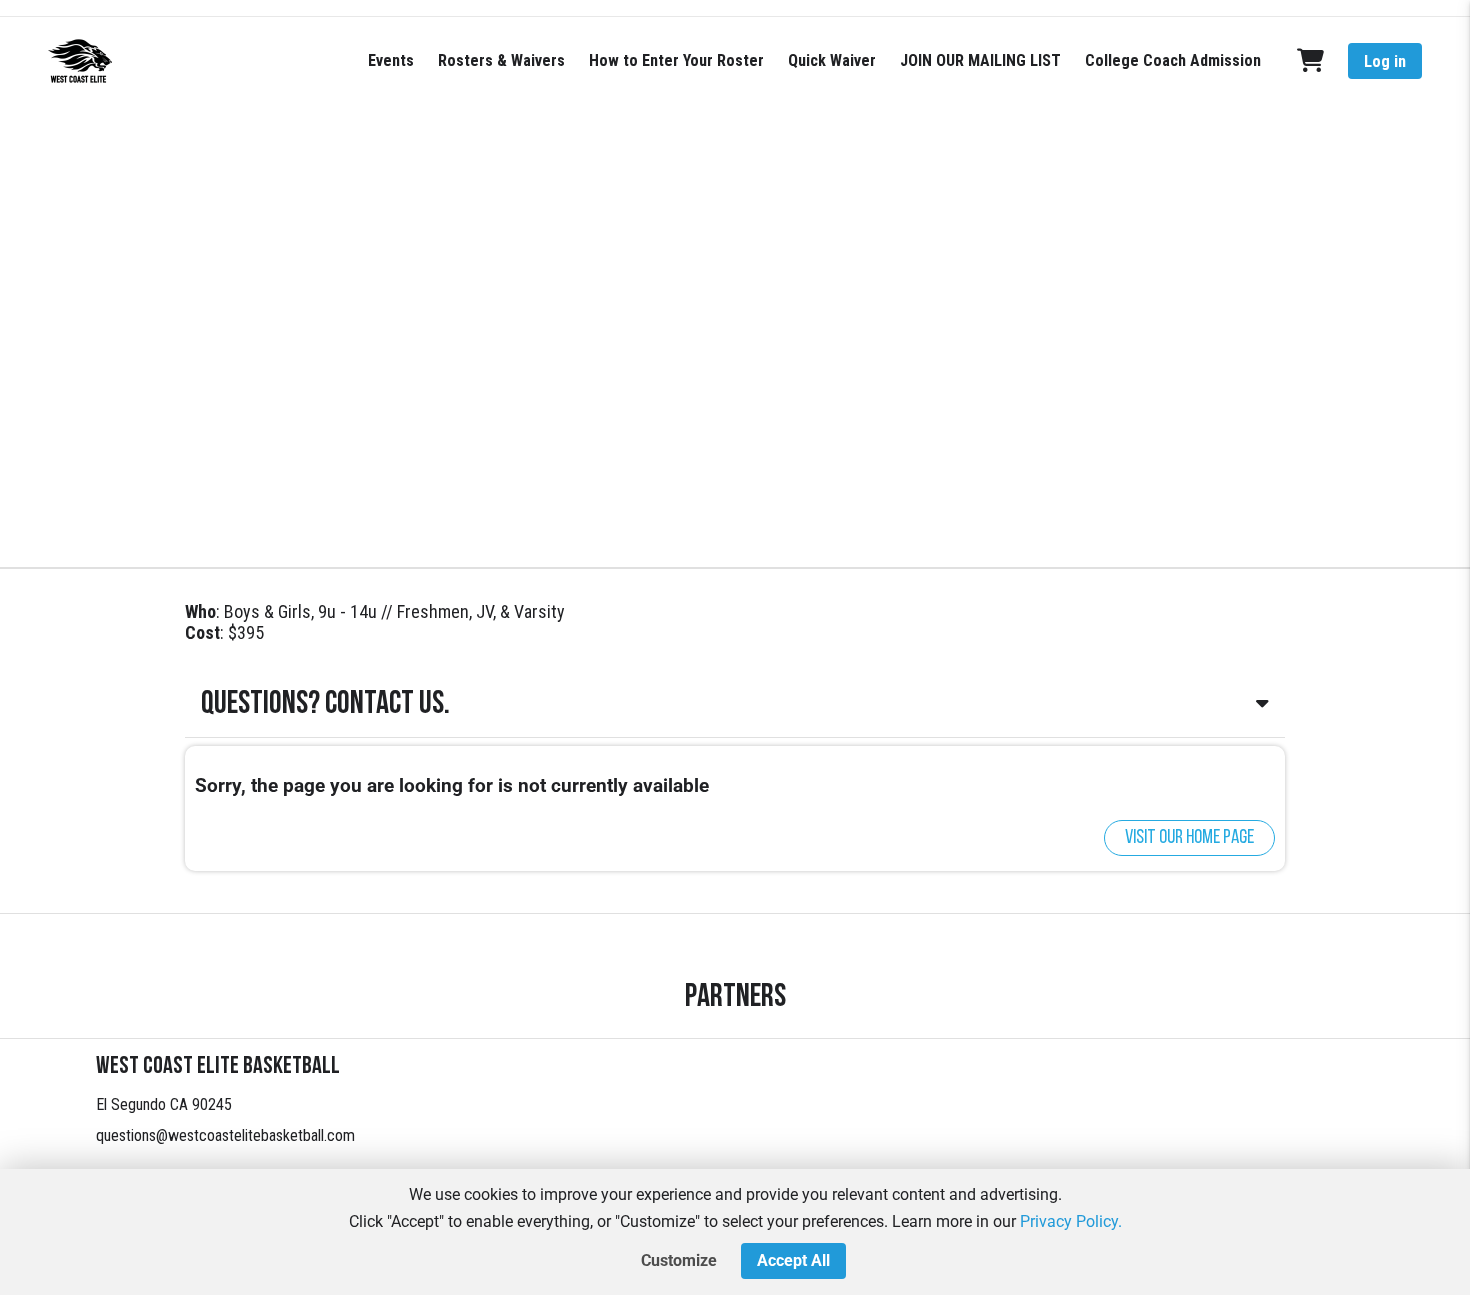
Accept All (793, 1260)
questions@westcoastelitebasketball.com (225, 1135)
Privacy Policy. (1071, 1221)
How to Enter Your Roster (676, 60)
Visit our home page (1189, 838)
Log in (1385, 61)
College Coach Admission (1173, 60)
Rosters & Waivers (501, 60)
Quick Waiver (832, 60)
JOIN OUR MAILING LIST (980, 60)
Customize (679, 1260)
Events (391, 60)
